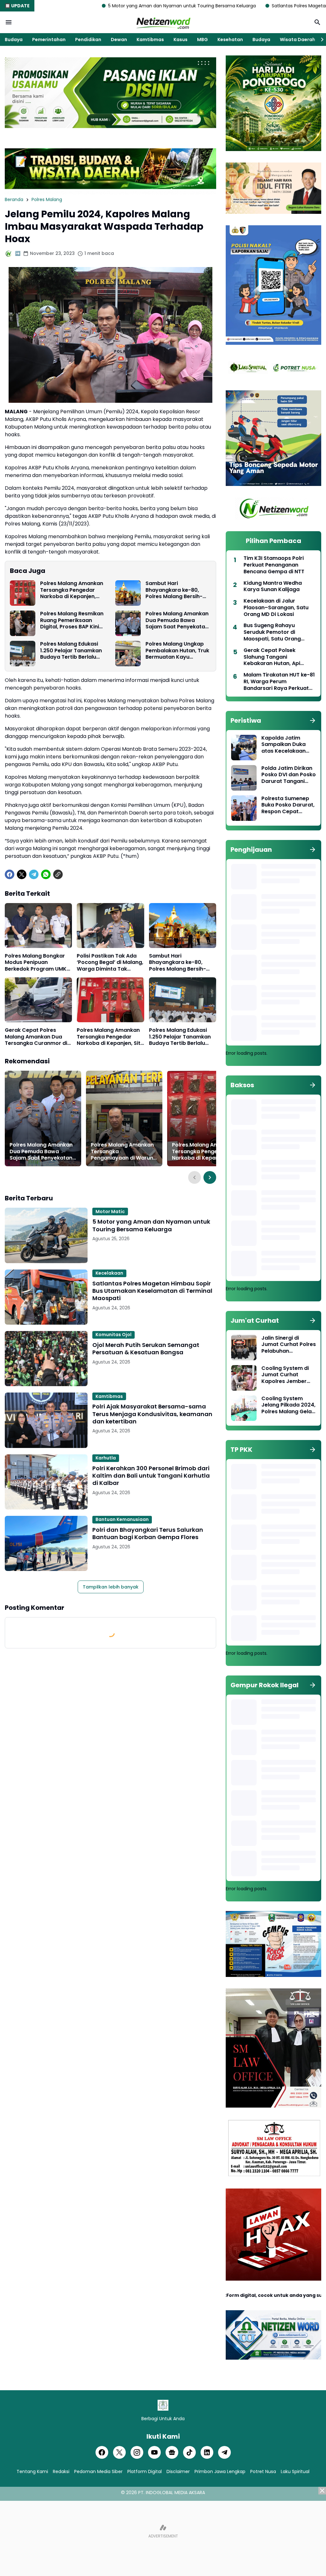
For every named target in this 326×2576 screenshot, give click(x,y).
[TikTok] (189, 2452)
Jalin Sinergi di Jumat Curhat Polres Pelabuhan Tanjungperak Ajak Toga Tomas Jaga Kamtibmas (289, 1345)
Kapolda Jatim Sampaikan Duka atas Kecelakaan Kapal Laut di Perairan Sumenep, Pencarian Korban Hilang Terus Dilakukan (286, 745)
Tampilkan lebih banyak (111, 1587)
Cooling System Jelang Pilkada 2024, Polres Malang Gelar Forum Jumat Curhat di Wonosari (288, 1405)
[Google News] (172, 2452)
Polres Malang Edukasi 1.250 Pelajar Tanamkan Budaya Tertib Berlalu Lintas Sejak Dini (71, 651)
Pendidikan (88, 40)
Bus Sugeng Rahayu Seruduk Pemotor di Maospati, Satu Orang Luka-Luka (272, 632)
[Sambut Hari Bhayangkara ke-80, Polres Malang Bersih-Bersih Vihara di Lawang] (128, 593)
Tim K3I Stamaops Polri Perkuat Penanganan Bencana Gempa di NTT (274, 565)
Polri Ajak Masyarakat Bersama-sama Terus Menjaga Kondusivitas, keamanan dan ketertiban (152, 1414)
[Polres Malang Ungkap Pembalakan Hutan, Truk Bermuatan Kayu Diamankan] (128, 654)
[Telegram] (34, 874)
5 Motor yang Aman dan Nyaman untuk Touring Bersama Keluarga (83, 6)
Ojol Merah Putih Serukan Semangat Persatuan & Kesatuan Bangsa (146, 1349)
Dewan (119, 40)
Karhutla (106, 1458)
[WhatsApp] (46, 874)
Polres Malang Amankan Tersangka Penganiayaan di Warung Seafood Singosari (124, 1152)
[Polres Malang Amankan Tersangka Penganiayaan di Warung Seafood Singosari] (124, 1118)
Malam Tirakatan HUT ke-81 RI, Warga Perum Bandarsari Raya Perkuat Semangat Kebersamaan (279, 682)
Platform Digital (145, 2471)
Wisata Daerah (298, 40)
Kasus (181, 40)
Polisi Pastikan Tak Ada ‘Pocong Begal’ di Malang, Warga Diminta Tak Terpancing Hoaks (110, 963)
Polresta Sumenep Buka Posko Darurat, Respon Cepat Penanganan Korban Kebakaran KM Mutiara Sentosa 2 (288, 805)
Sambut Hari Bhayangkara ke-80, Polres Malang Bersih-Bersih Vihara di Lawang (177, 590)
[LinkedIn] (207, 2452)
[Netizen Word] (163, 22)
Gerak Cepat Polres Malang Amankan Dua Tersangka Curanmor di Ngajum (36, 1037)
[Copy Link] (58, 874)
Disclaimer (178, 2471)
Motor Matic (110, 1212)
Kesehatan (230, 40)
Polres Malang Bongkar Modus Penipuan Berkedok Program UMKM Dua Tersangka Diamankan (38, 963)
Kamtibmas (150, 40)
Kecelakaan (109, 1273)
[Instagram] (137, 2452)
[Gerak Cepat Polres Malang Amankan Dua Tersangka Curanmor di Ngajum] (38, 1000)
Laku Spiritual (295, 2471)
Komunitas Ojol (113, 1335)
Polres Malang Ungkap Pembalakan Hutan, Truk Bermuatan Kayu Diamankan (177, 651)
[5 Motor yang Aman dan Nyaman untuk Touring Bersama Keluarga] (46, 1235)
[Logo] (163, 2405)
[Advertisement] (163, 2531)
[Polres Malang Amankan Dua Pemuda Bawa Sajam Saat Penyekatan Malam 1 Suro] (128, 623)
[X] (22, 874)
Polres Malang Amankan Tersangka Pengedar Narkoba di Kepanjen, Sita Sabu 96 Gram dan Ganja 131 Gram (72, 590)
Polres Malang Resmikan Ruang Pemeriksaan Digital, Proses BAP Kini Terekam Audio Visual (72, 620)
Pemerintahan (49, 40)
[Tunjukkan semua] (313, 720)
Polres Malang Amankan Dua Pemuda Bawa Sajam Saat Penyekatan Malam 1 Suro (177, 620)
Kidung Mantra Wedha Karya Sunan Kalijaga (273, 587)
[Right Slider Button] (320, 40)
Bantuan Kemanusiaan (122, 1519)
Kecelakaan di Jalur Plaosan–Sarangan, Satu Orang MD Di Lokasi (276, 608)
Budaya (14, 40)
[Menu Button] (9, 22)
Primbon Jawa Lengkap (220, 2471)
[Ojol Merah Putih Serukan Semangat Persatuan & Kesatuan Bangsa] (46, 1359)
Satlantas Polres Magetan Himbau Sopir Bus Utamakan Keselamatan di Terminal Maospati (152, 1291)
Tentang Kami (32, 2471)
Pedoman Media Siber (98, 2471)
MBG (202, 40)
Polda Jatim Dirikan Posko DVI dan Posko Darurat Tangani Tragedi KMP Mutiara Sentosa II (289, 775)
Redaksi (61, 2471)
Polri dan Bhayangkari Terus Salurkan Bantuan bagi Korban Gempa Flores (148, 1534)
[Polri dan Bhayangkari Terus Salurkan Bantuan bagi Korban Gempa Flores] (46, 1543)
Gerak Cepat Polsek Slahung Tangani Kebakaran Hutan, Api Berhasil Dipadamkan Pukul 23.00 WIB (279, 657)
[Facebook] (10, 874)
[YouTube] (154, 2452)
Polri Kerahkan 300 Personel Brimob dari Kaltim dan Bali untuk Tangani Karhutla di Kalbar (151, 1476)
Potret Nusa (263, 2471)
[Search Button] (317, 22)
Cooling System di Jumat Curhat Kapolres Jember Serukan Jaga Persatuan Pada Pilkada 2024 (285, 1375)
